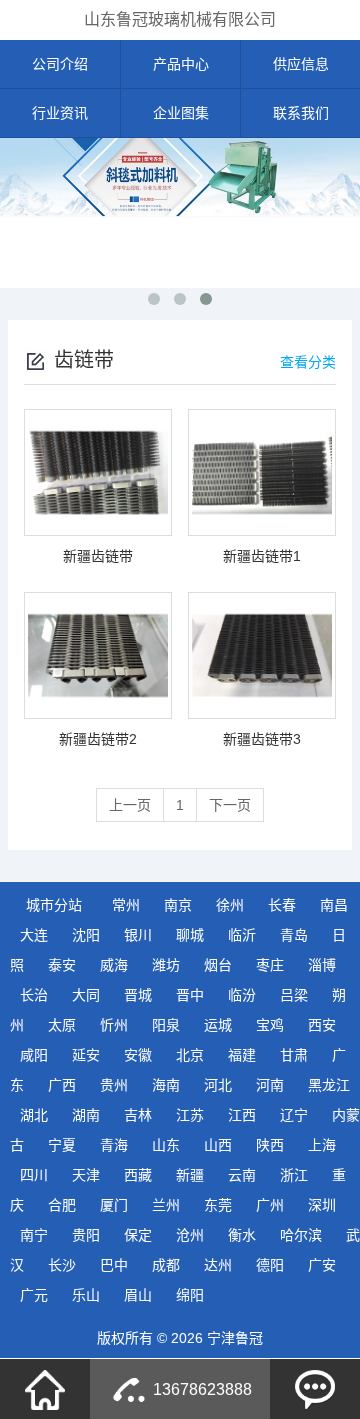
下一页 (230, 805)
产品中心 (181, 64)
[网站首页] (45, 1389)
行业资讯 (60, 113)
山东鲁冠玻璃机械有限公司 (180, 19)
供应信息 (301, 64)
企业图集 (181, 113)
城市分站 (54, 905)
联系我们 (301, 113)
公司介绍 (60, 64)
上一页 (130, 805)
